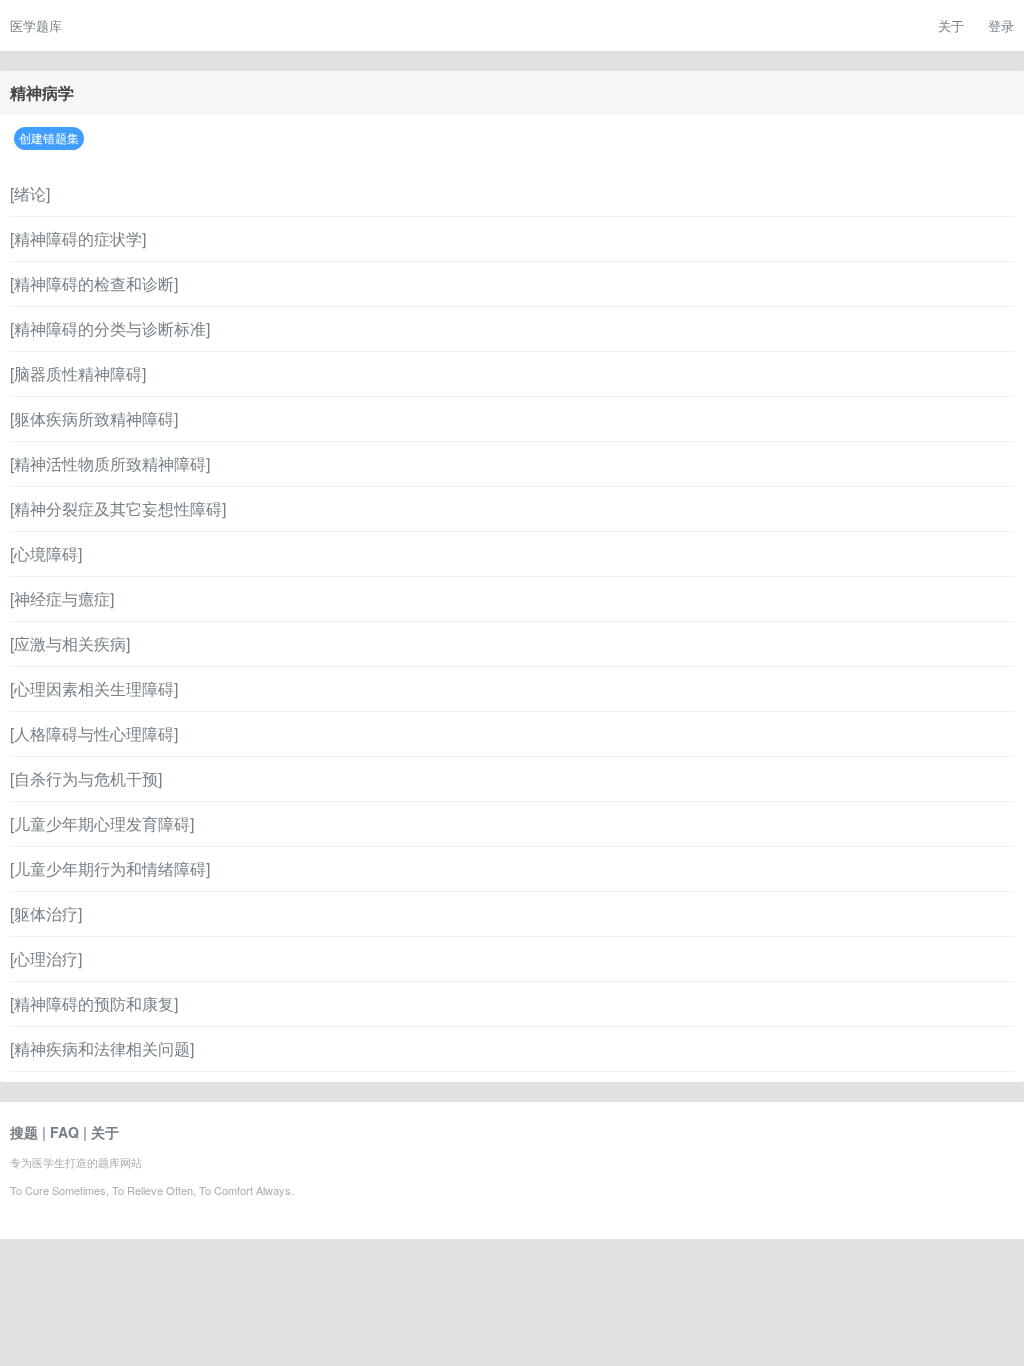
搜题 (24, 1132)
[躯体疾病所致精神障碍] (94, 418)
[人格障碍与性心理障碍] (94, 733)
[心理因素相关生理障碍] (94, 688)
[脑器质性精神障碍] (78, 373)
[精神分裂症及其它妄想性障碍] (118, 508)
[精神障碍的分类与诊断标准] (110, 328)
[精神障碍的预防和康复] (94, 1003)
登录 (1001, 25)
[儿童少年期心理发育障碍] (102, 823)
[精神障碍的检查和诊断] (94, 283)
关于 (951, 25)
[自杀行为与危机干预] (86, 778)
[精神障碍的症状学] (78, 238)
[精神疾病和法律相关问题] (102, 1048)
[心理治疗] (46, 958)
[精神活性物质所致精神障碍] (110, 463)
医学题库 (36, 25)
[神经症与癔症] (62, 598)
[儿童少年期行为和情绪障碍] (110, 868)
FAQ (64, 1132)
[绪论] (30, 193)
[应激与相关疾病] (70, 643)
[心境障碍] (46, 553)
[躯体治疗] (46, 913)
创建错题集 (49, 137)
